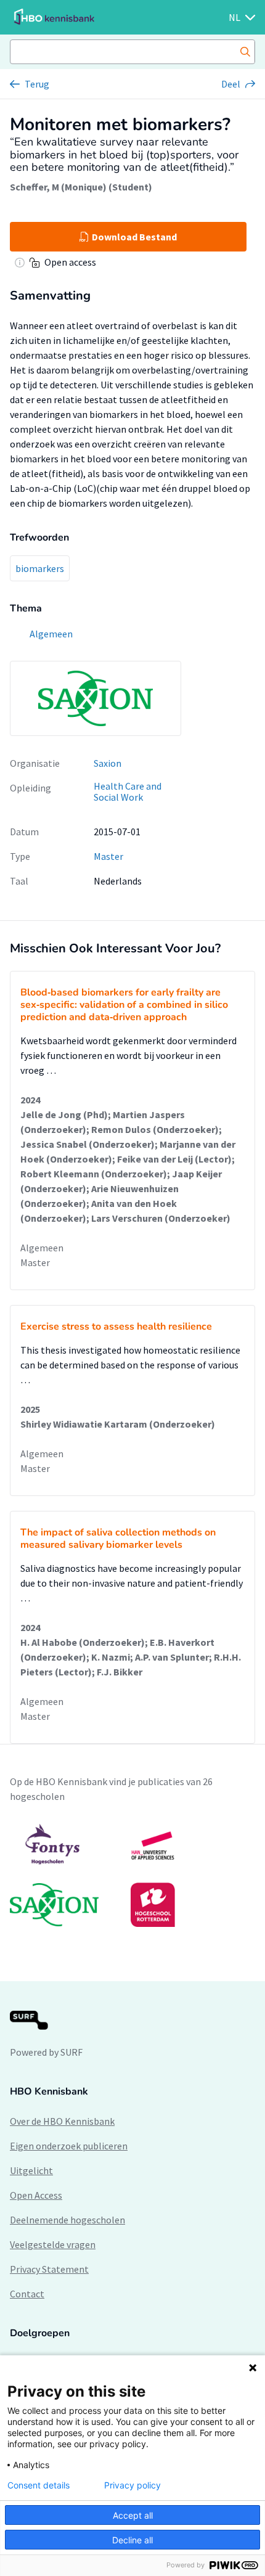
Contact (27, 2294)
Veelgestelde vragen (53, 2244)
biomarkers (40, 568)
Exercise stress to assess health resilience (116, 1327)
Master (108, 856)
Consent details (39, 2485)
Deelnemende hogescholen (67, 2220)
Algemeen (42, 1248)
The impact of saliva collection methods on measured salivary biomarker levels (118, 1539)
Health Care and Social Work (128, 792)
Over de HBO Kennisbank (62, 2121)
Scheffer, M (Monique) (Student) (81, 187)
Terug (37, 84)
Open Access (36, 2195)
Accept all (133, 2515)
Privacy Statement (49, 2269)
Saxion (108, 763)
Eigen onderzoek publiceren (69, 2146)
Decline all (132, 2540)
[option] (132, 1875)
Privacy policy (132, 2485)
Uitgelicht (31, 2170)
